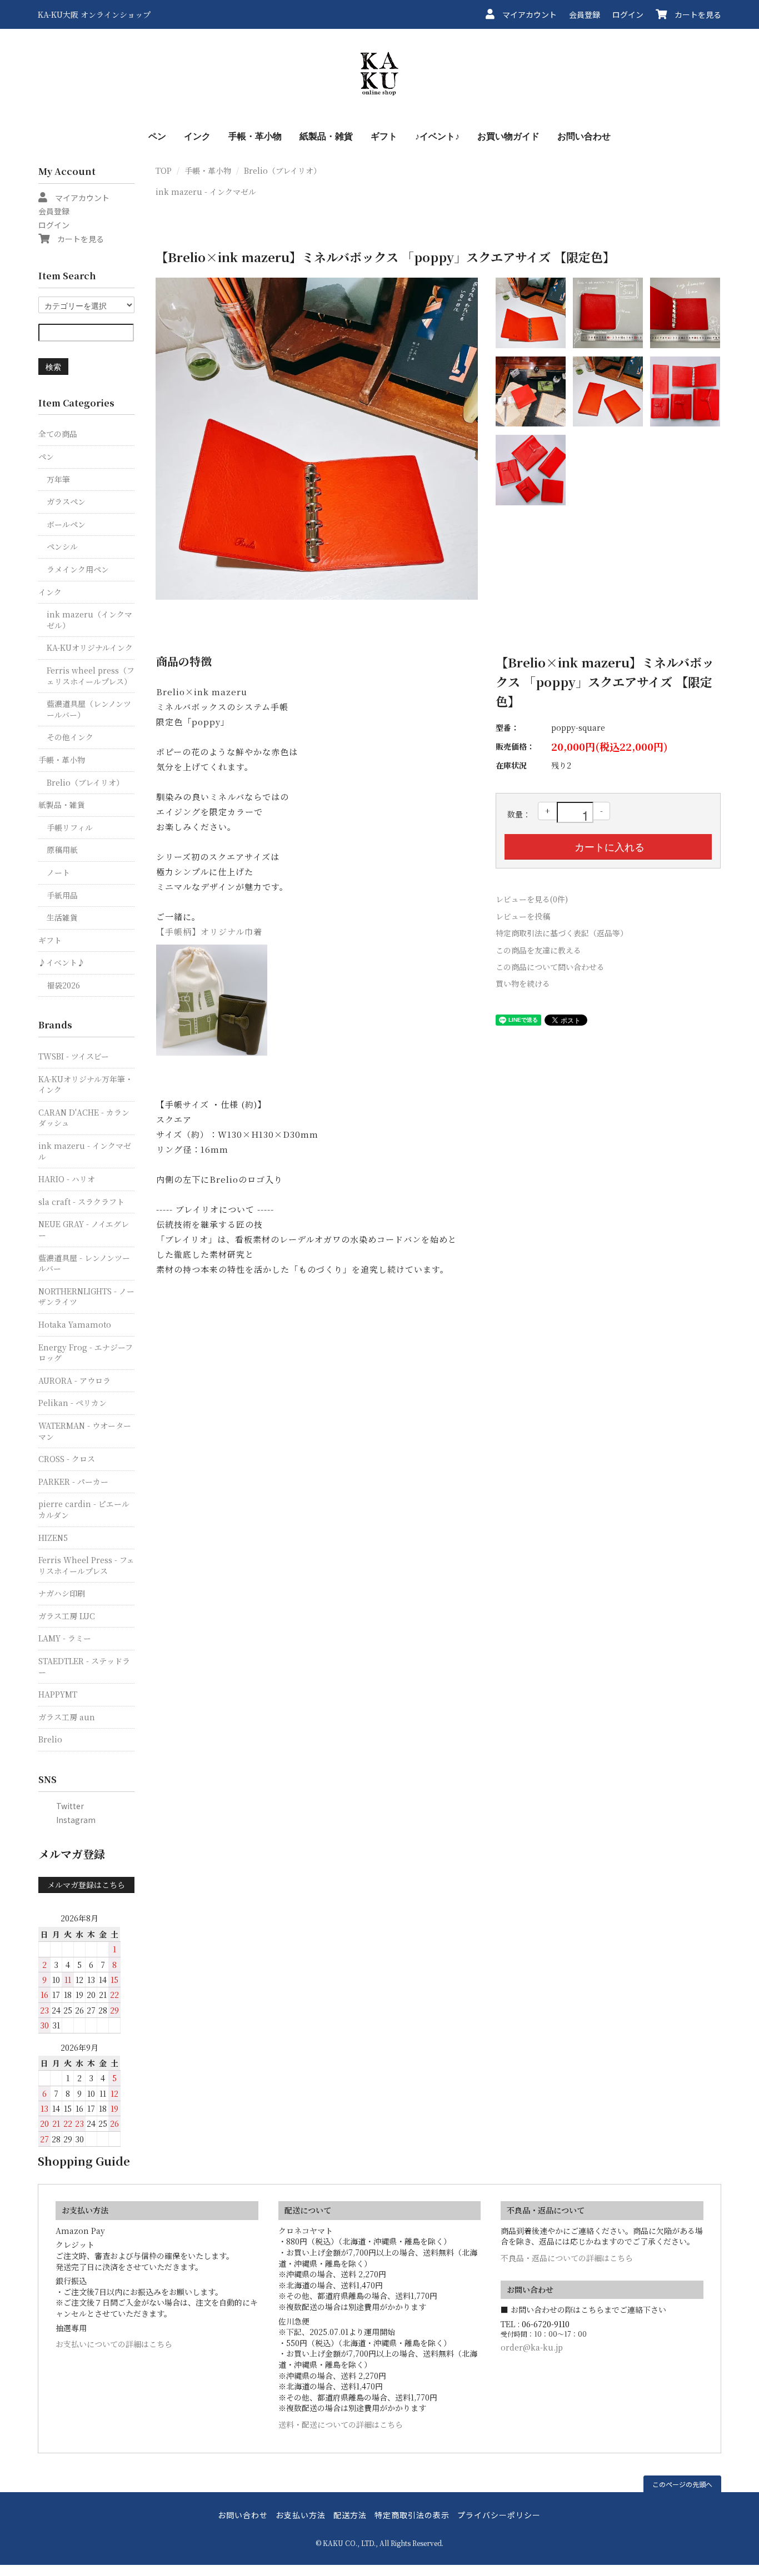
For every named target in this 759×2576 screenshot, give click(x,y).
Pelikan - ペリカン (73, 1403)
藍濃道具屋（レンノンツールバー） (89, 709)
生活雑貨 (62, 917)
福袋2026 (63, 985)
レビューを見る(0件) (532, 899)
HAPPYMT (58, 1694)
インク (197, 136)
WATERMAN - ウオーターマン (85, 1431)
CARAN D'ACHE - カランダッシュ (84, 1118)
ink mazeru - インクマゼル (206, 192)
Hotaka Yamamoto (75, 1324)
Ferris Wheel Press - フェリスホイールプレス (86, 1565)
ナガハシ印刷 (62, 1593)
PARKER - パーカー (73, 1482)
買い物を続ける (523, 983)
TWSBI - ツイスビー (74, 1056)
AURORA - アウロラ (74, 1380)
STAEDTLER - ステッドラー (84, 1666)
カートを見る (694, 14)
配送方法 (350, 2515)
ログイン (628, 14)
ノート (58, 872)
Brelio (50, 1739)
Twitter (66, 1806)
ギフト (384, 136)
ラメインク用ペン (78, 569)
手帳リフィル (70, 827)
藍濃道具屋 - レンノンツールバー (84, 1263)
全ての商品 (58, 434)
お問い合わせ (584, 136)
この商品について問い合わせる (550, 967)
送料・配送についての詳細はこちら (341, 2424)
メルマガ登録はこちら (86, 1885)
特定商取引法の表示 (412, 2515)
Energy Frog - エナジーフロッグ (86, 1353)
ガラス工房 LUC (67, 1616)
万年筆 (58, 479)
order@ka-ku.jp (532, 2347)
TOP (164, 170)
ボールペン (66, 524)
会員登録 (585, 14)
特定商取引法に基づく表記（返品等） (562, 933)
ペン (157, 136)
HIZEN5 (53, 1538)
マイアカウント (526, 14)
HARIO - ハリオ (67, 1179)
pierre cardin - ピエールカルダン (84, 1509)
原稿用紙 (62, 850)
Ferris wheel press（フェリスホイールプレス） (91, 676)
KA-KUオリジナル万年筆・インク (86, 1084)
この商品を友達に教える (538, 950)
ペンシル (62, 546)
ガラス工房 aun (67, 1717)
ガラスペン (66, 501)
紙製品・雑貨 (326, 136)
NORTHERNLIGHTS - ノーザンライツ (86, 1297)
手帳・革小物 (255, 136)
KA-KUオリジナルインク (90, 647)
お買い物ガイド (508, 136)
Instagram (72, 1820)
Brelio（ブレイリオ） (283, 170)
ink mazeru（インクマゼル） (89, 620)
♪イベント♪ (437, 136)
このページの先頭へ (682, 2484)
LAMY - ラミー (65, 1638)
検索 (53, 366)
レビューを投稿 (523, 916)
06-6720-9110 (546, 2324)
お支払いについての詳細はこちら (114, 2344)
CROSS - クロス (67, 1459)
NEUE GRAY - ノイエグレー (84, 1229)
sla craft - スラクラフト (81, 1202)
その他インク (70, 737)
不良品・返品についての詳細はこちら (567, 2258)
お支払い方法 (301, 2515)
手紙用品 (62, 895)
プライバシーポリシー (499, 2515)
